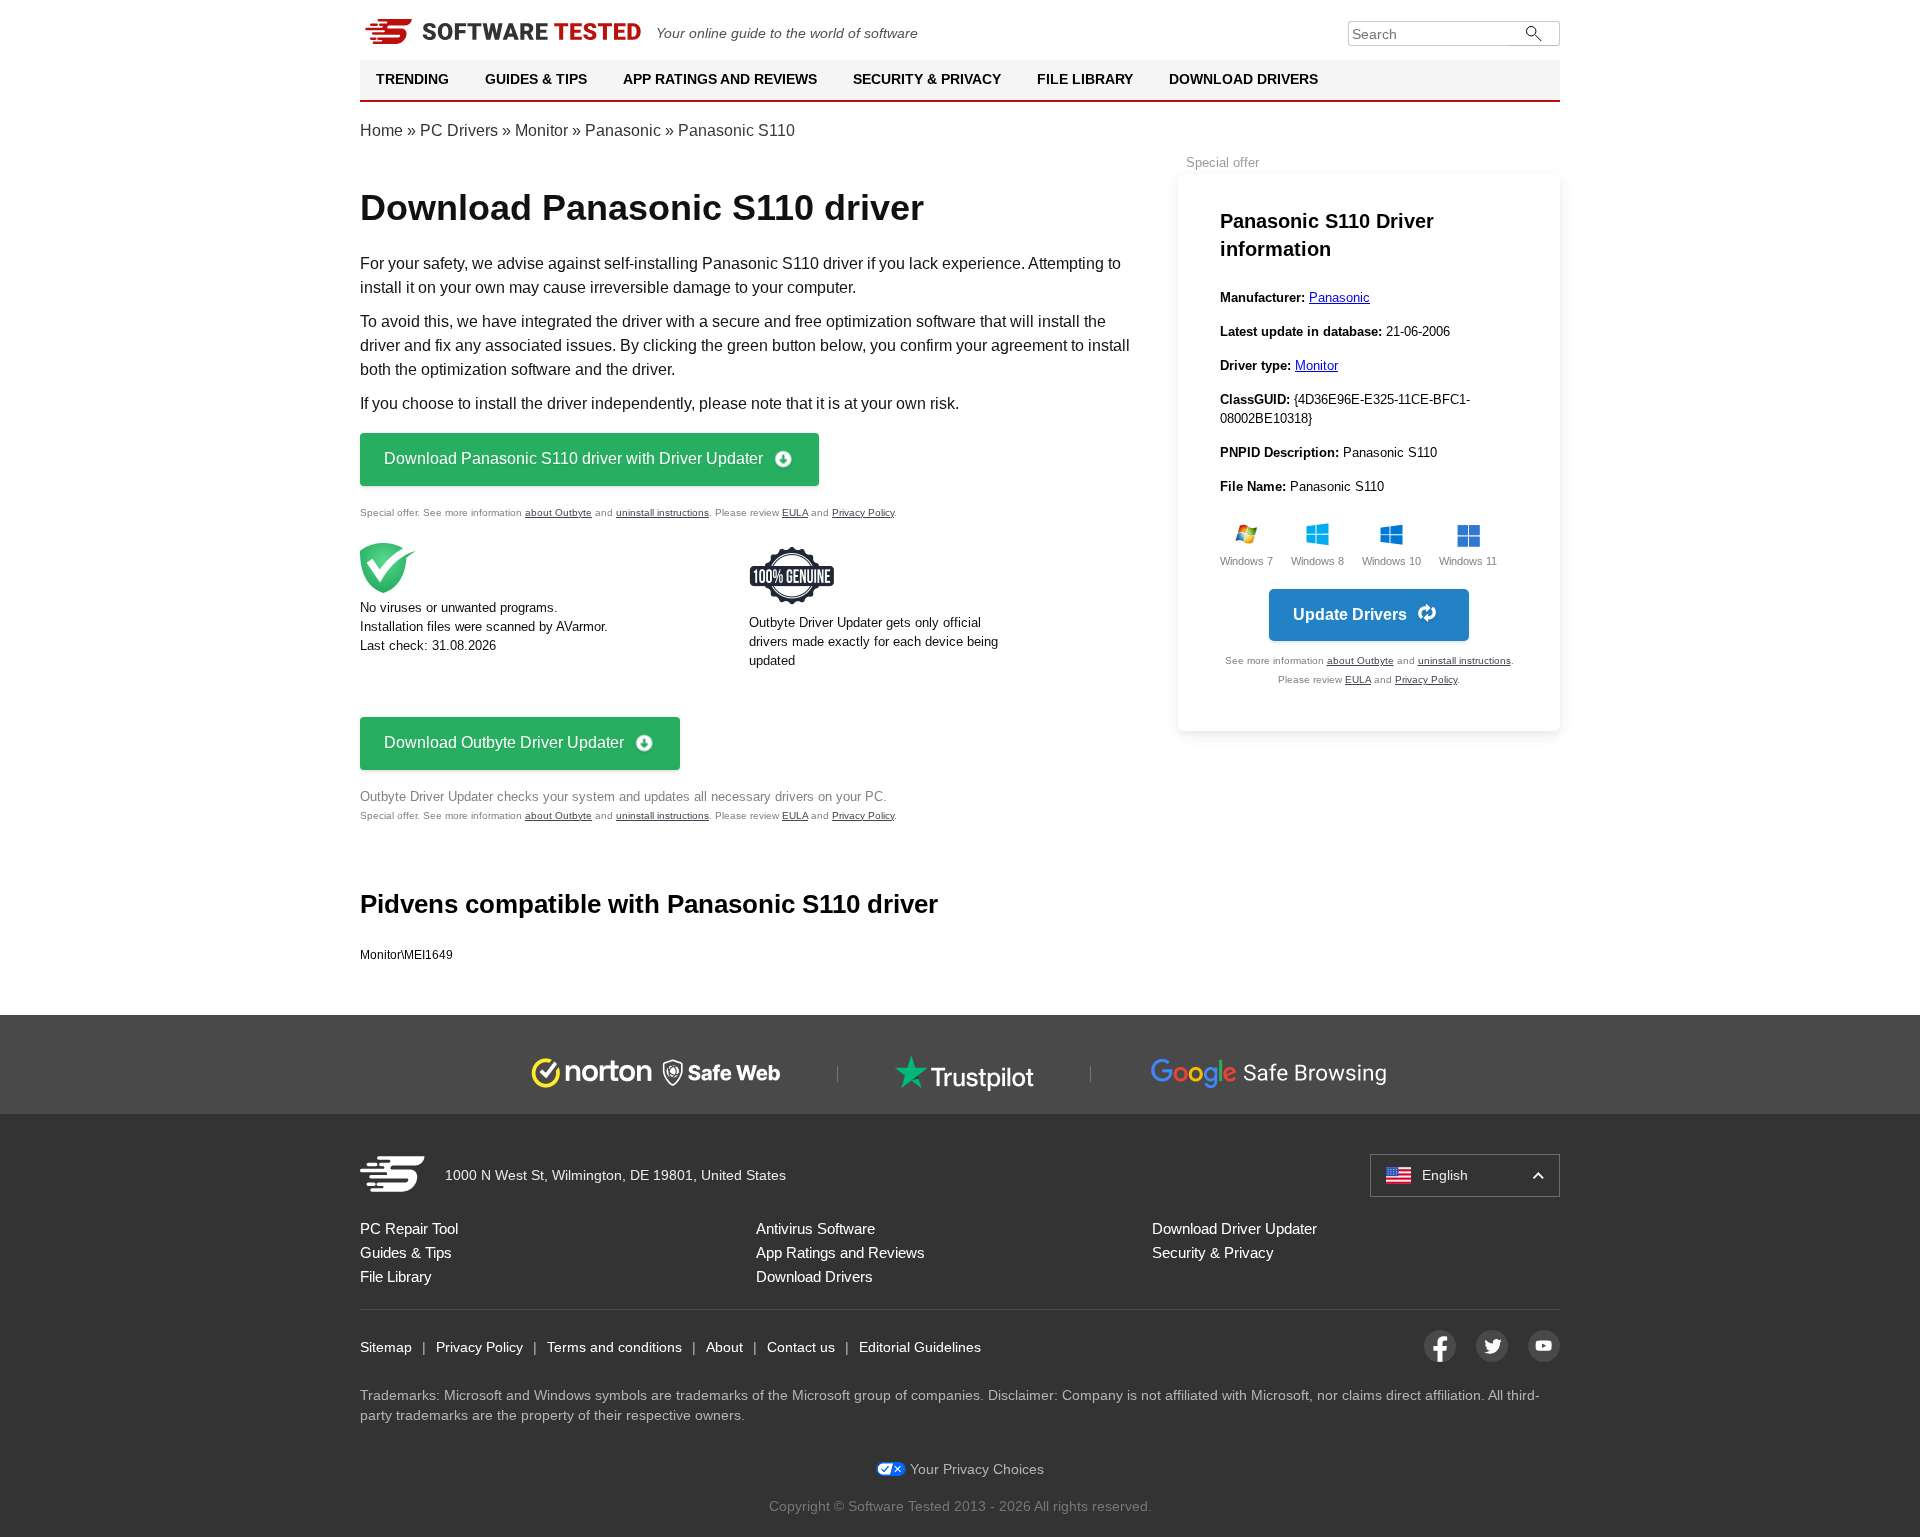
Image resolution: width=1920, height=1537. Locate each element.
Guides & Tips (536, 79)
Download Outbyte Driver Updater (504, 742)
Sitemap (386, 1347)
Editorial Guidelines (920, 1347)
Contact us (801, 1347)
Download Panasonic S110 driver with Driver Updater (573, 458)
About (724, 1347)
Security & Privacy (927, 79)
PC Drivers (459, 130)
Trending (412, 79)
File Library (1085, 79)
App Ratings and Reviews (720, 79)
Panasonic (623, 130)
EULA (795, 512)
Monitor (541, 130)
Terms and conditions (614, 1347)
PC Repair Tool (409, 1228)
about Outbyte (558, 512)
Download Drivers (1243, 79)
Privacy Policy (863, 512)
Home (381, 130)
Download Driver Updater (1234, 1228)
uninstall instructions (662, 512)
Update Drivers (1350, 614)
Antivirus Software (815, 1228)
